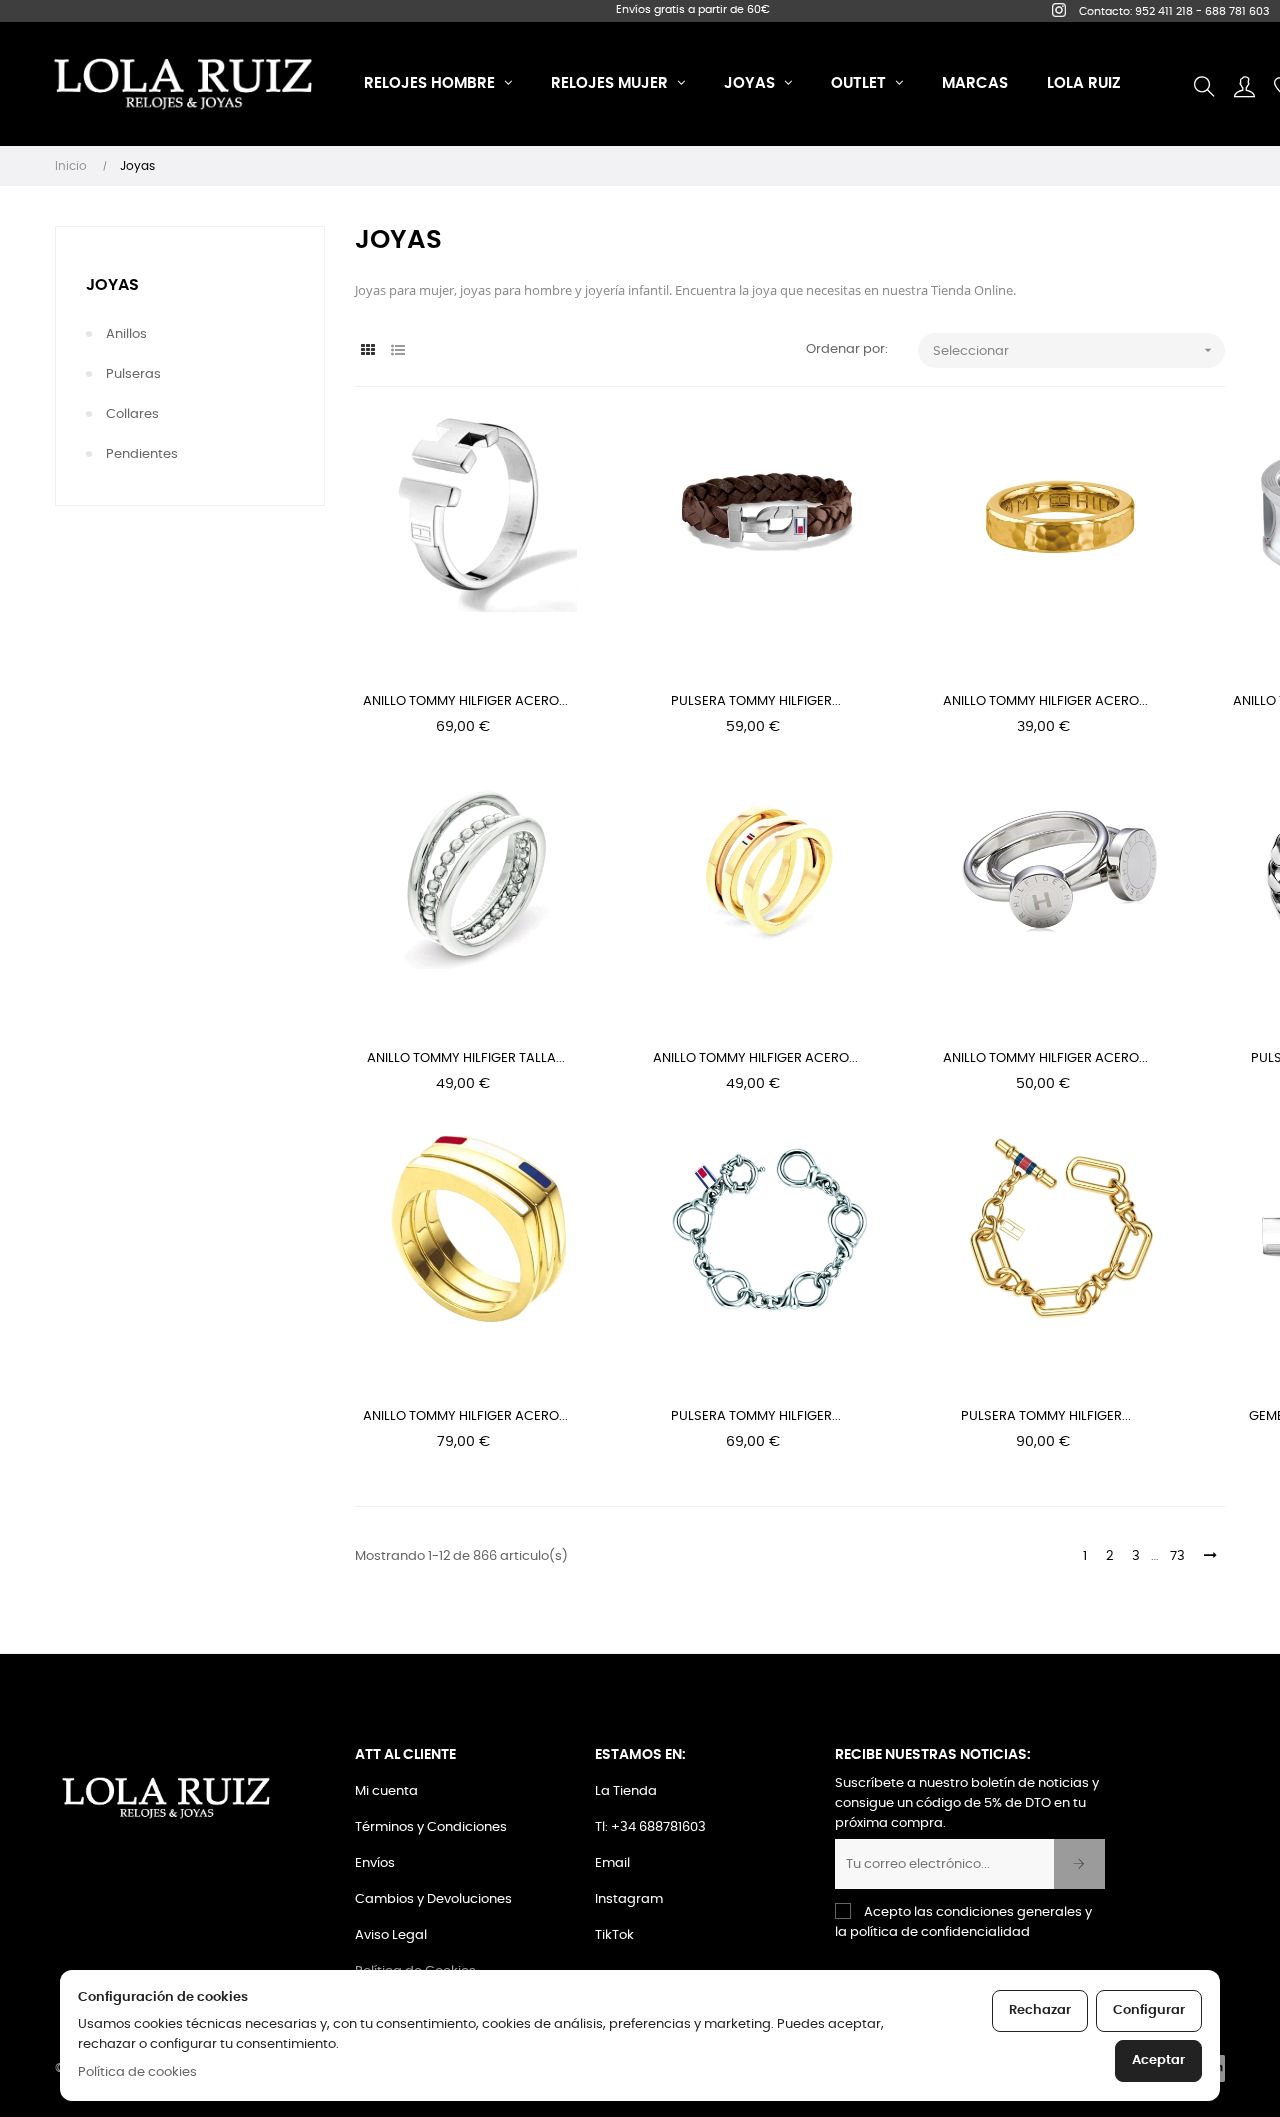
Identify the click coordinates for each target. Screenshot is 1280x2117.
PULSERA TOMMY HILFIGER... (756, 701)
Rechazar (1040, 2010)
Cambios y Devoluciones (433, 1899)
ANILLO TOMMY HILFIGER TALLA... (466, 1058)
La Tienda (626, 1791)
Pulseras (133, 374)
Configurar (1149, 2010)
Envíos (375, 1863)
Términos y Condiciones (431, 1827)
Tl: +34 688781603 (650, 1827)
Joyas (112, 285)
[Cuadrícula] (367, 351)
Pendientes (142, 454)
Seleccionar (1074, 350)
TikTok (614, 1935)
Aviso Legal (391, 1935)
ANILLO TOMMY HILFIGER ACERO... (465, 701)
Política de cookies (137, 2072)
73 (1177, 1556)
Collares (132, 414)
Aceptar (1158, 2060)
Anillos (126, 334)
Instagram (629, 1899)
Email (612, 1863)
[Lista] (397, 351)
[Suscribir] (1079, 1864)
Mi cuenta (386, 1791)
